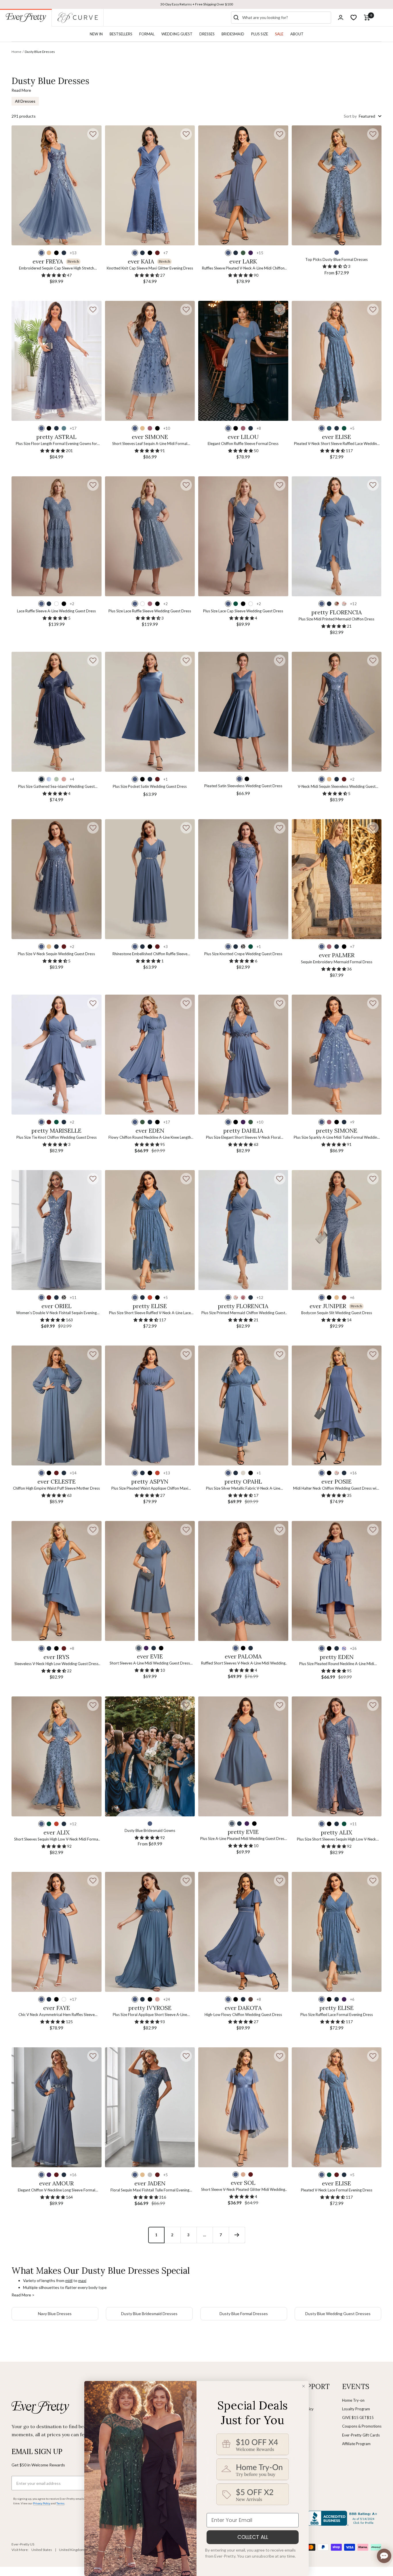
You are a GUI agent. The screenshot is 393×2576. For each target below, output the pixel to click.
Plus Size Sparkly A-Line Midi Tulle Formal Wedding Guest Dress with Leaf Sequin (336, 1138)
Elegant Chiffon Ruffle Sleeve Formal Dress (243, 444)
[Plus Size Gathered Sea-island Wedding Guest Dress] (57, 712)
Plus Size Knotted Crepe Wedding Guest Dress (243, 954)
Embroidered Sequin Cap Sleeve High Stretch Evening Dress (57, 269)
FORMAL (147, 34)
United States (42, 2550)
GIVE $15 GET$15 (358, 2418)
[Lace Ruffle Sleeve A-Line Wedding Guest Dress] (57, 536)
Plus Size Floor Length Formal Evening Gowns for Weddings (56, 444)
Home (16, 52)
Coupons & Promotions (362, 2426)
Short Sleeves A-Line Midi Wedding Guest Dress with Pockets (150, 1663)
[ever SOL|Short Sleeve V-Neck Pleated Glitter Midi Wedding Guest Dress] (243, 2107)
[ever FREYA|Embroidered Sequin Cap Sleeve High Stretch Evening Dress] (57, 185)
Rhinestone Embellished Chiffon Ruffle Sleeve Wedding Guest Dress (150, 954)
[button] (93, 134)
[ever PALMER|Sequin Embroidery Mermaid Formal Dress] (337, 879)
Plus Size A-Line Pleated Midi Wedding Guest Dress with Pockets (243, 1839)
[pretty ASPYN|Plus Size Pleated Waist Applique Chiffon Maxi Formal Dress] (150, 1405)
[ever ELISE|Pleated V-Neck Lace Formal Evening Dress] (337, 2107)
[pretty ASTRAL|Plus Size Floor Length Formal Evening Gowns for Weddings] (57, 361)
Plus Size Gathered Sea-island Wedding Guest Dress (56, 787)
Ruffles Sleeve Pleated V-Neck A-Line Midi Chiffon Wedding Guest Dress (243, 269)
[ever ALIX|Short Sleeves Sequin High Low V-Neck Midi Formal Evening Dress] (57, 1756)
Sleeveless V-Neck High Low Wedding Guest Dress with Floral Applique (56, 1664)
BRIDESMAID (233, 34)
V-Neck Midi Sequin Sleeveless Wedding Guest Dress (337, 787)
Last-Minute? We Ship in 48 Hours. (197, 4)
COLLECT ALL (253, 2537)
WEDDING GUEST (177, 34)
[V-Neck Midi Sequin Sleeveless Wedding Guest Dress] (337, 712)
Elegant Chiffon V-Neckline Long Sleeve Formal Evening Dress (57, 2190)
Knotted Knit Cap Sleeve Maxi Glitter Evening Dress (150, 268)
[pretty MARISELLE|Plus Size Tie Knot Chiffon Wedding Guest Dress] (57, 1055)
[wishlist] (354, 18)
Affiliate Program (356, 2444)
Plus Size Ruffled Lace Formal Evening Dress (337, 2015)
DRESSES (207, 34)
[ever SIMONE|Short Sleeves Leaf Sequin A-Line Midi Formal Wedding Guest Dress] (150, 361)
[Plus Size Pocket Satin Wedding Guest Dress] (150, 712)
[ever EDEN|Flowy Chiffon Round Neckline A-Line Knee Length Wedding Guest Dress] (150, 1055)
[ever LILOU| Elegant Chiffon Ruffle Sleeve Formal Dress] (243, 361)
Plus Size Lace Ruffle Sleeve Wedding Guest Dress (150, 611)
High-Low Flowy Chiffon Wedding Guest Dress (243, 2015)
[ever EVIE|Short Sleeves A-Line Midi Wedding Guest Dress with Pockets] (150, 1581)
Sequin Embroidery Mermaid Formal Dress (337, 962)
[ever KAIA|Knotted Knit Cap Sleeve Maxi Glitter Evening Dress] (150, 185)
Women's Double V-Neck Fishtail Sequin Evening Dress (56, 1313)
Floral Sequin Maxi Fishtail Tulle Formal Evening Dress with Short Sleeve (150, 2190)
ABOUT (297, 34)
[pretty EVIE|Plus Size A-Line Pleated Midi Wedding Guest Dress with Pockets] (243, 1756)
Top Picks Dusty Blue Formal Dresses (336, 259)
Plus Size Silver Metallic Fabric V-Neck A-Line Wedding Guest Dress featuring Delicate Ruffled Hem (243, 1489)
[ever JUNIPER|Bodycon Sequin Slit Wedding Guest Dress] (337, 1230)
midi (69, 2280)
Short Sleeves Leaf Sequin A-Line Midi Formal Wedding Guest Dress (150, 444)
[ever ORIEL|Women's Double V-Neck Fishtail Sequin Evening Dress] (57, 1230)
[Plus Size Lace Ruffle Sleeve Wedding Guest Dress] (150, 536)
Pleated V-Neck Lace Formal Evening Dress (337, 2190)
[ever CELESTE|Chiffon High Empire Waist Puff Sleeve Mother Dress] (57, 1405)
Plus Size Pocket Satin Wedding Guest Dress (150, 786)
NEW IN (96, 34)
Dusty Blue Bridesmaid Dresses (149, 2314)
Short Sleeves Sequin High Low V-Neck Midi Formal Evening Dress (57, 1840)
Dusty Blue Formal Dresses (244, 2314)
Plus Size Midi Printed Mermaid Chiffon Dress (336, 619)
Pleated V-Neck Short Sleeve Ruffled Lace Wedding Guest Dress (336, 444)
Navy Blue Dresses (55, 2314)
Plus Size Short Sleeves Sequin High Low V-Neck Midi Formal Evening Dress (336, 1840)
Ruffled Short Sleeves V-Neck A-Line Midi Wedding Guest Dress (243, 1663)
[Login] (341, 17)
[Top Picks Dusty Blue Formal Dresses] (337, 185)
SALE (279, 34)
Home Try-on (353, 2400)
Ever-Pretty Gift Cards (361, 2435)
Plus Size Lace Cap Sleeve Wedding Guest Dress (243, 611)
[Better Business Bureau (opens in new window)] (344, 2518)
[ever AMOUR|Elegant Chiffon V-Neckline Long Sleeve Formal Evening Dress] (57, 2107)
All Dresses (25, 101)
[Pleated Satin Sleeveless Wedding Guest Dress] (243, 712)
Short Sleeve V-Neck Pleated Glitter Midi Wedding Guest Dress (243, 2190)
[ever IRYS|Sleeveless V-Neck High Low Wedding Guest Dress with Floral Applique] (57, 1581)
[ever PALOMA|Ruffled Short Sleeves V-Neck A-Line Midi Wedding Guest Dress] (243, 1581)
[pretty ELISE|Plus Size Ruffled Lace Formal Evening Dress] (337, 1932)
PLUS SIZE (260, 34)
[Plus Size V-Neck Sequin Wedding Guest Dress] (57, 879)
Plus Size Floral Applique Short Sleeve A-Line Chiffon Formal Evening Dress (150, 2015)
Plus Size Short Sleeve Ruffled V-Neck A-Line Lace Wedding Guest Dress (150, 1313)
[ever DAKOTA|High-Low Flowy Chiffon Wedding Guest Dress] (243, 1932)
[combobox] (285, 18)
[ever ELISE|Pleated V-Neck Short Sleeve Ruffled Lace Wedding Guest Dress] (337, 361)
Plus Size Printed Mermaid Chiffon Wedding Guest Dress (243, 1313)
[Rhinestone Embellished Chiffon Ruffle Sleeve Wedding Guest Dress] (150, 879)
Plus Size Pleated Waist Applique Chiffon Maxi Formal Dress (150, 1489)
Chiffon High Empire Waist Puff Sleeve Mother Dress (56, 1488)
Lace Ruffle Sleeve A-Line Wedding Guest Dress (56, 611)
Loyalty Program (356, 2409)
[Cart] (367, 18)
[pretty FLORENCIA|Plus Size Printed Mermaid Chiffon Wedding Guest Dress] (243, 1230)
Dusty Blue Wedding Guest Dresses (338, 2314)
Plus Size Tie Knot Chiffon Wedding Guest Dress (57, 1137)
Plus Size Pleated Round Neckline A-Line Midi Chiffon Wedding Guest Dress (337, 1664)
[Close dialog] (304, 2386)
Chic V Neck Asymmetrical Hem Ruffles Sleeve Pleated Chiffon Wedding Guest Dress (57, 2015)
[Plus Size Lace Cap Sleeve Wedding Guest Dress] (243, 536)
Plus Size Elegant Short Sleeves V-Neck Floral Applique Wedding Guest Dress (243, 1138)
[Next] (237, 2235)
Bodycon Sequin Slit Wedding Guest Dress (337, 1313)
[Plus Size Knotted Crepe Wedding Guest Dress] (243, 879)
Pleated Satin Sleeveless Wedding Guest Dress (243, 786)
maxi (82, 2280)
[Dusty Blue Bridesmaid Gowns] (150, 1756)
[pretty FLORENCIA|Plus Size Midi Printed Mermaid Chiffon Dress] (337, 536)
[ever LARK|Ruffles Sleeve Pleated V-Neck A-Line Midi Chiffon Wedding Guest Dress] (243, 185)
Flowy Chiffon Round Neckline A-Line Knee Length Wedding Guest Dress (150, 1138)
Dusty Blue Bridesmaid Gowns (150, 1830)
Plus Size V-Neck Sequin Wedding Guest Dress (56, 954)
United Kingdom (72, 2550)
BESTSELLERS (121, 34)
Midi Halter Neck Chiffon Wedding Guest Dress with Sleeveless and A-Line (336, 1489)
